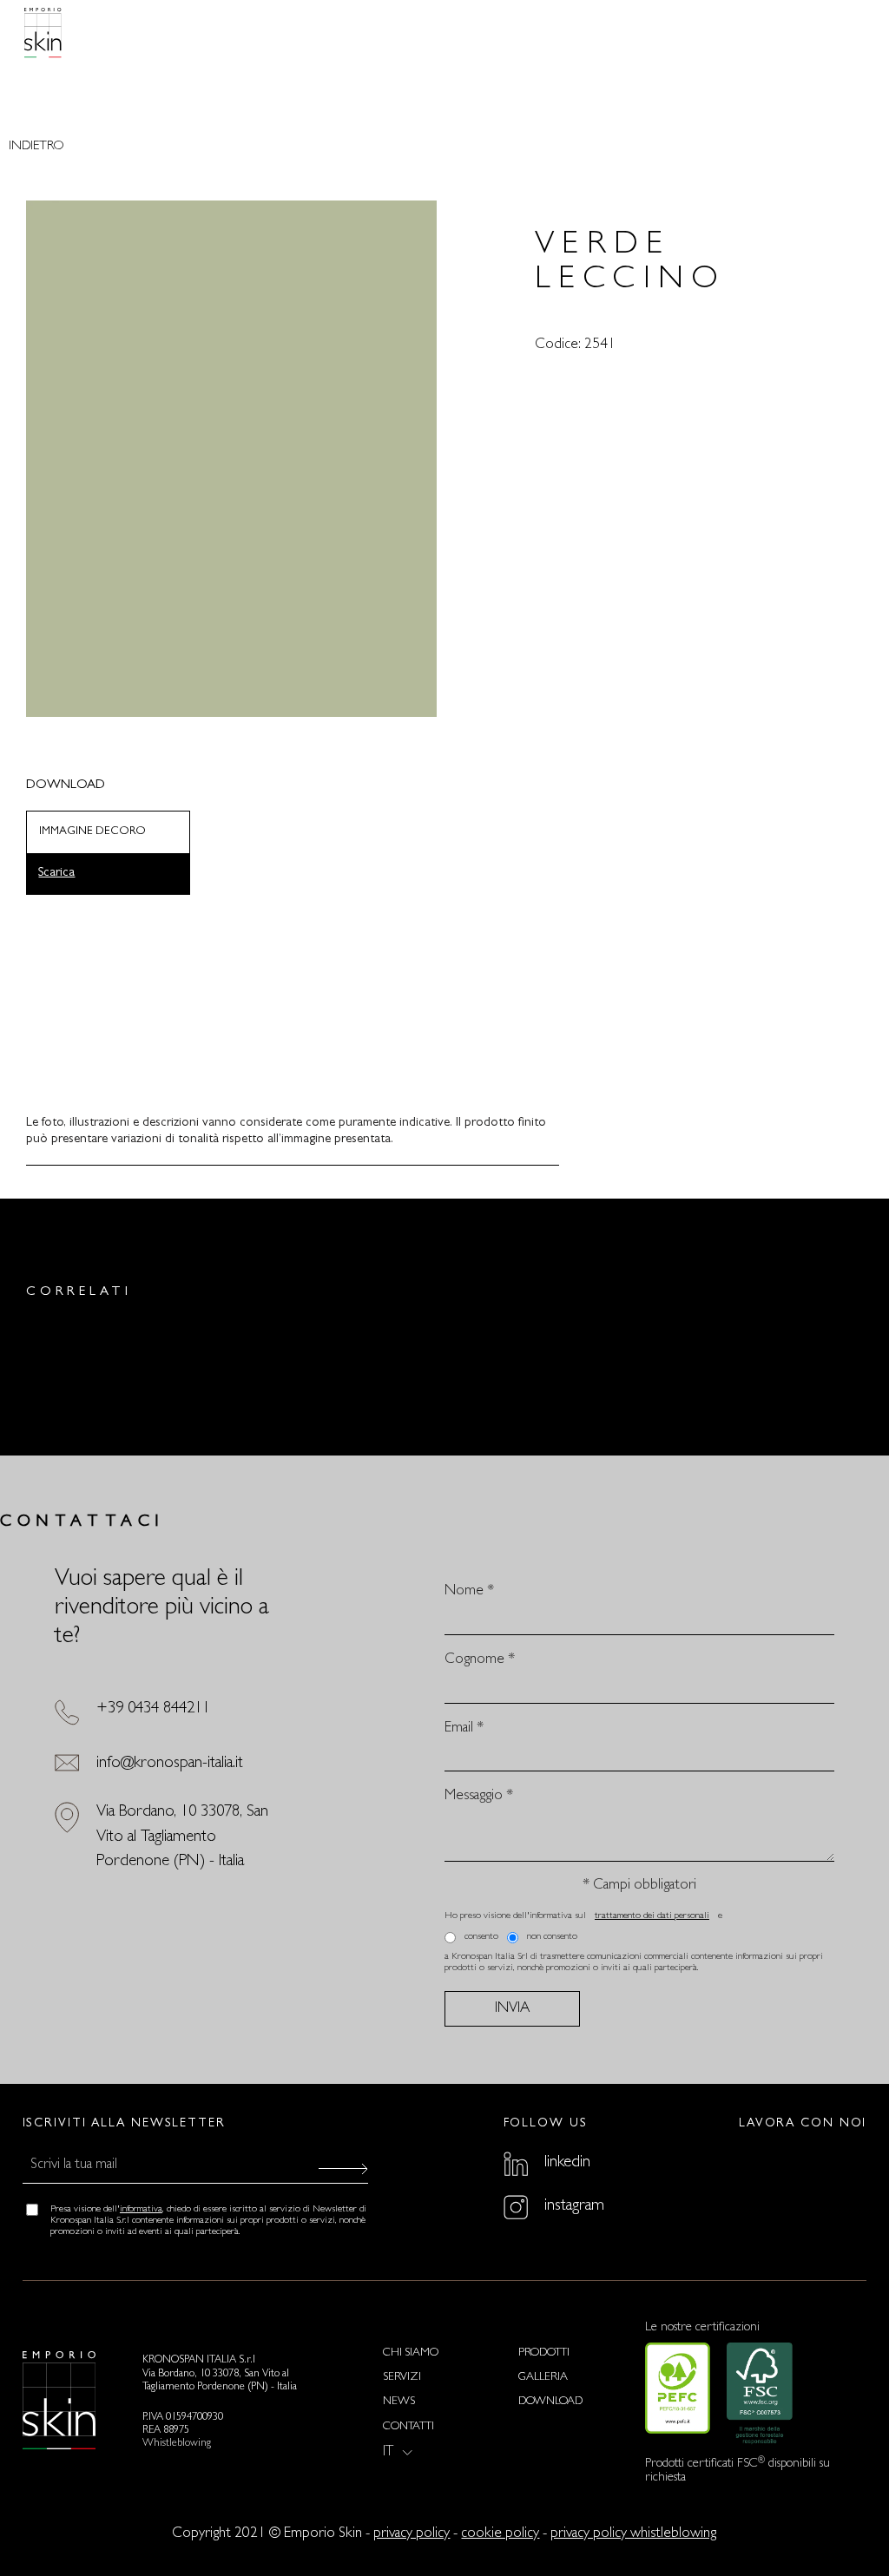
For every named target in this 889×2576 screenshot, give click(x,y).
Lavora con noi (803, 2124)
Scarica (56, 874)
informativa (141, 2210)
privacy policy (412, 2534)
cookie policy (500, 2534)
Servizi (402, 2378)
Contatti (408, 2427)
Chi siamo (411, 2353)
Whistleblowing (177, 2444)
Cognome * (480, 1660)
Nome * (469, 1591)
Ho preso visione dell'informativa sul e (583, 1916)
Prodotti (544, 2353)
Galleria (543, 2378)
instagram (574, 2206)
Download (550, 2402)
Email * (464, 1728)
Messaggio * (479, 1796)
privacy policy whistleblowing (633, 2534)
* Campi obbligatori (639, 1886)
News (399, 2402)
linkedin (567, 2163)
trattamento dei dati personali (652, 1916)
